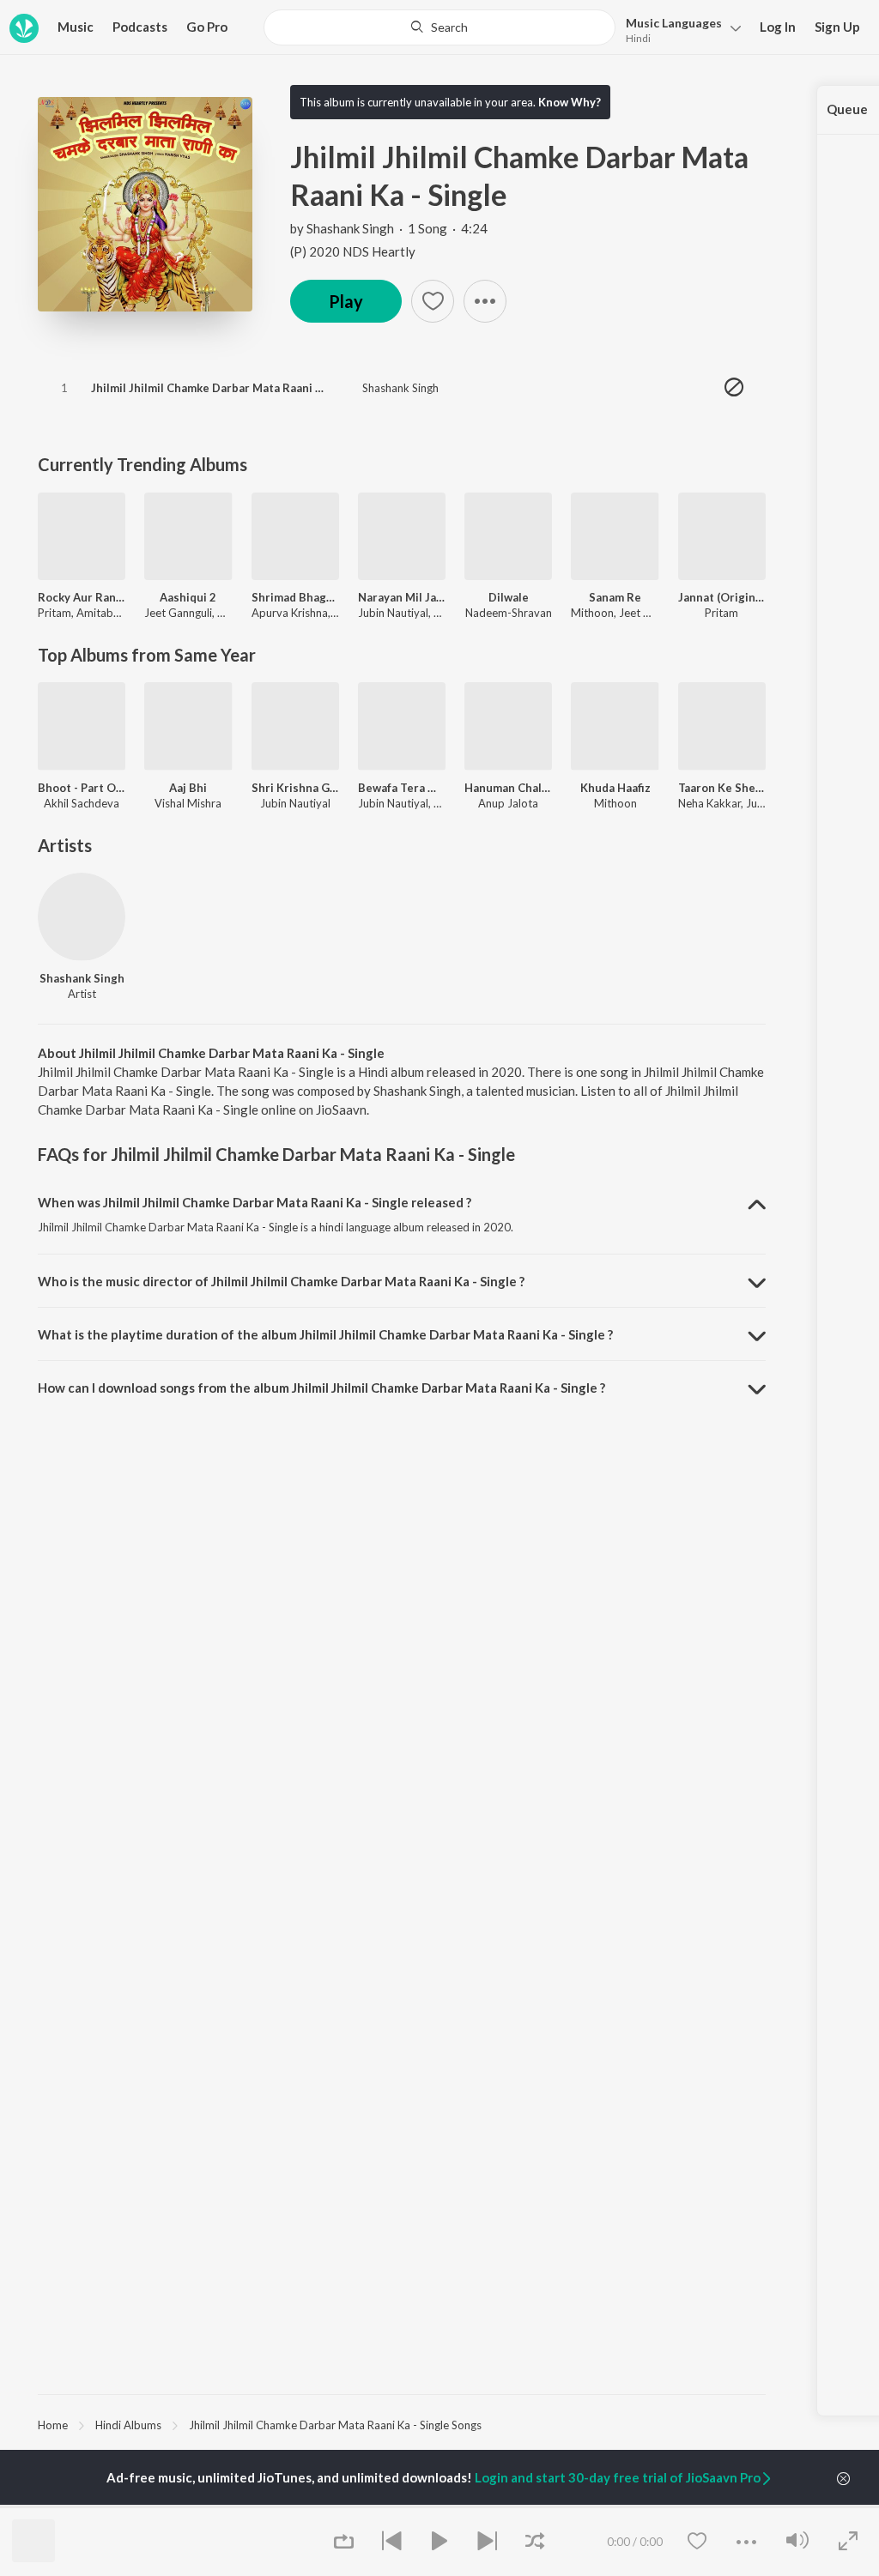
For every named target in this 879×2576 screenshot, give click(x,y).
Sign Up (837, 27)
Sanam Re (615, 597)
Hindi (638, 38)
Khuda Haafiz (615, 788)
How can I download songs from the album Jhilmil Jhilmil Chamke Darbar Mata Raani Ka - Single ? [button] (321, 1388)
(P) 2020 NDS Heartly (353, 251)
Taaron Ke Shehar (722, 788)
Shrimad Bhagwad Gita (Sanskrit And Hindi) (295, 597)
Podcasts (140, 27)
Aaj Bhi (188, 788)
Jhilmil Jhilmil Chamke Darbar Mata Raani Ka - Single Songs (335, 2425)
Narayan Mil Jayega (402, 597)
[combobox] (439, 27)
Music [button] (76, 27)
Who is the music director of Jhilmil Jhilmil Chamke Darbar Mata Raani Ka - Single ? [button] (281, 1281)
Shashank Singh (350, 228)
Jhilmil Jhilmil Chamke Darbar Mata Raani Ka (210, 388)
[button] (679, 29)
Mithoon (592, 613)
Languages (674, 23)
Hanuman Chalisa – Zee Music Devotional (508, 788)
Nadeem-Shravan (509, 613)
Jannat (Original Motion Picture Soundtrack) (722, 597)
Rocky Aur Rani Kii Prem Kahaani (82, 597)
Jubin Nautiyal (393, 613)
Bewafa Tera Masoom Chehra (402, 788)
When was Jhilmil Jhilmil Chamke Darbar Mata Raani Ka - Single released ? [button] (255, 1202)
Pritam (55, 613)
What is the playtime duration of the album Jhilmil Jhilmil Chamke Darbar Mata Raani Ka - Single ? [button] (325, 1334)
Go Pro (207, 27)
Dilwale (509, 597)
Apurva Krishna (290, 613)
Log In (778, 27)
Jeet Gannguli (178, 613)
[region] (402, 2424)
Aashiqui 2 (188, 597)
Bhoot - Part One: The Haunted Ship (82, 788)
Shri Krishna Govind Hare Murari (295, 788)
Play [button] (346, 301)
